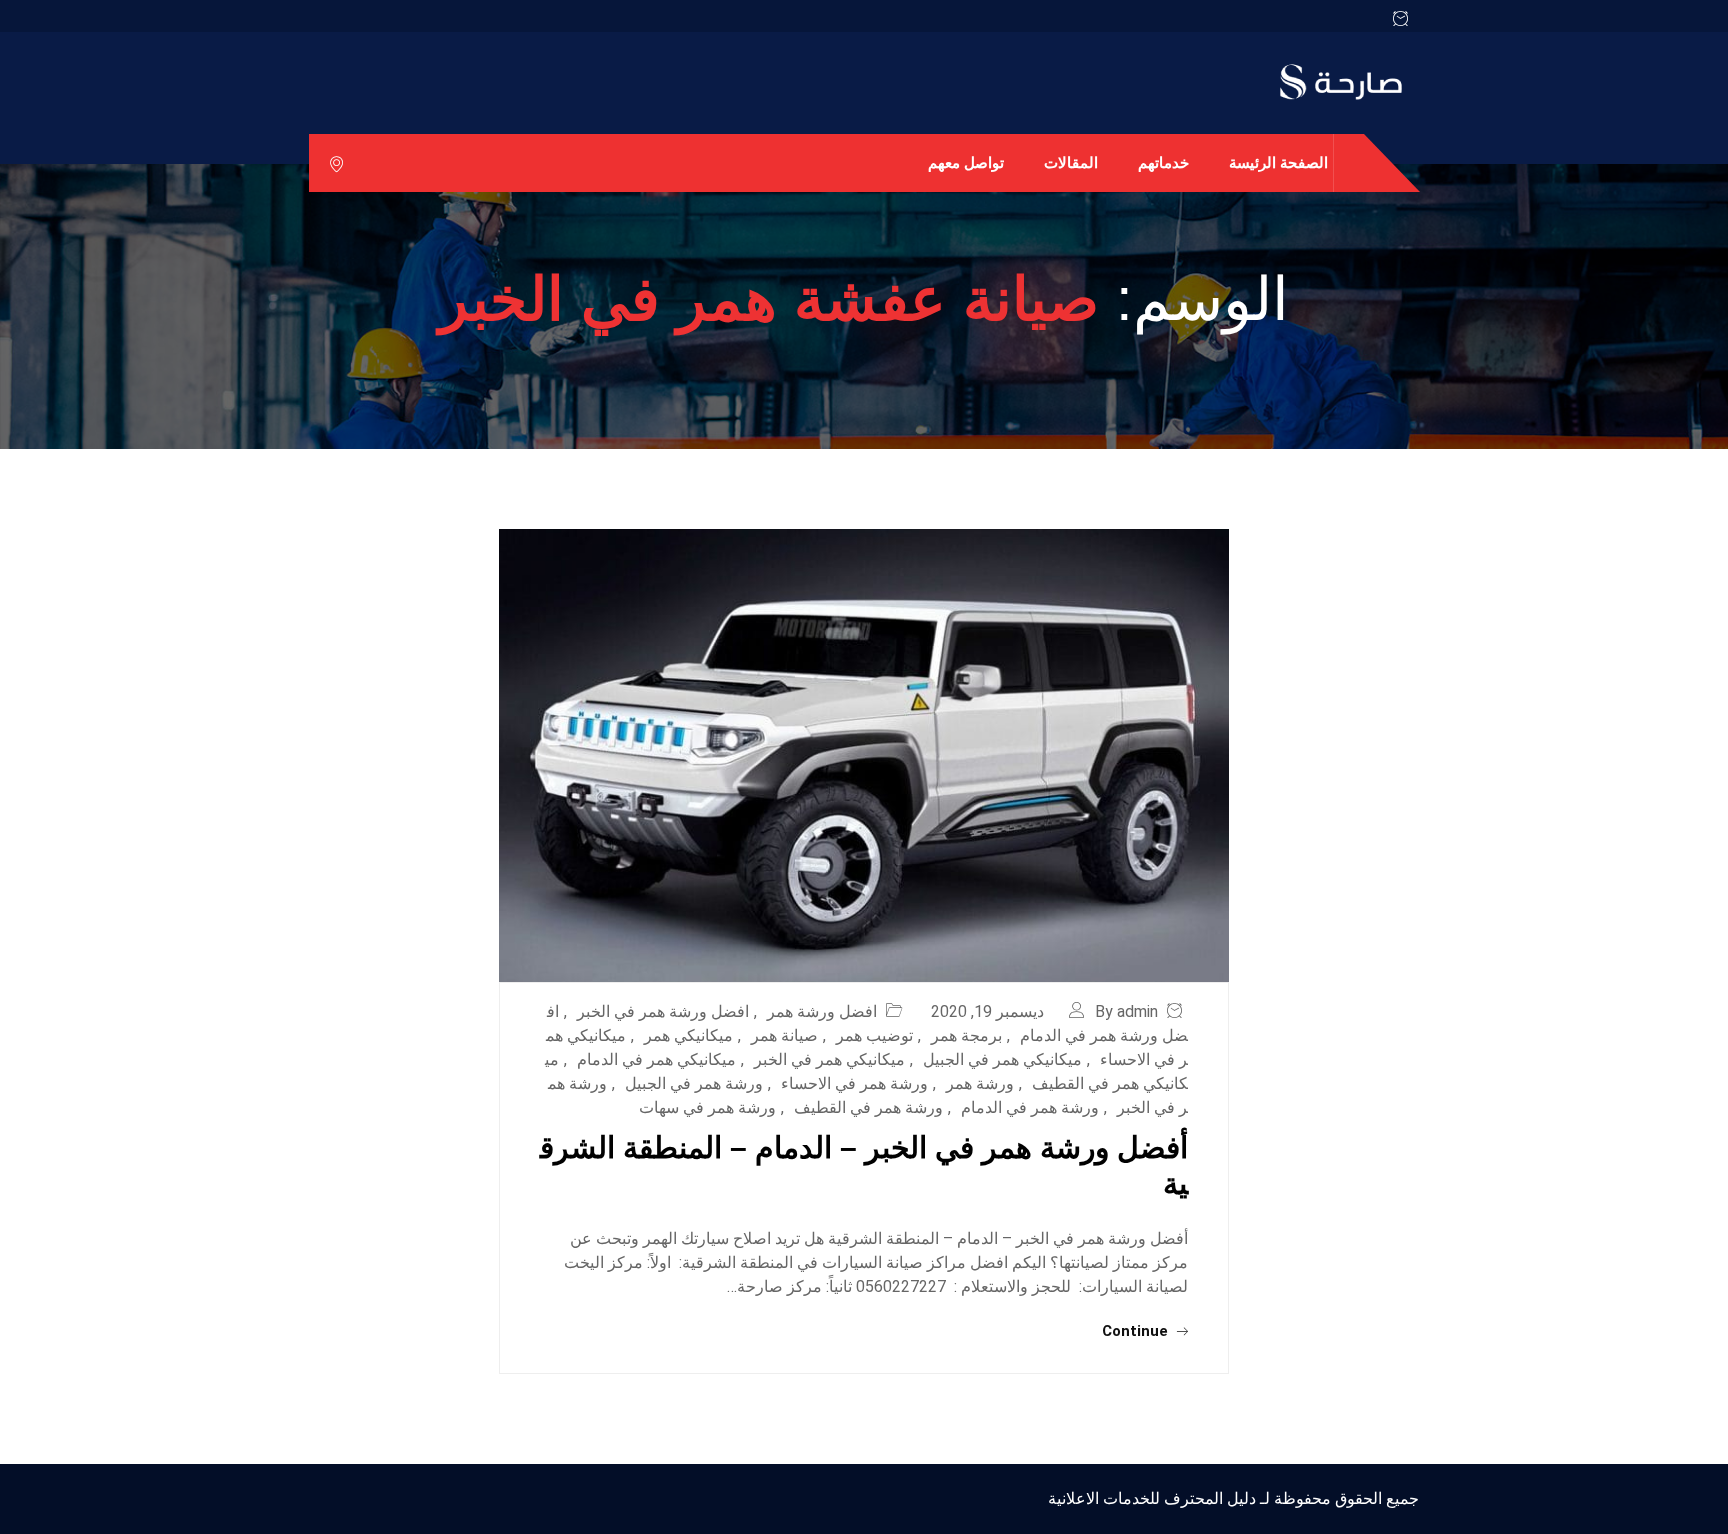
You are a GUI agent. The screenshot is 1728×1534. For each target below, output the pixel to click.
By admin (1126, 1011)
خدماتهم (1163, 162)
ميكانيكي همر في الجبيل (1002, 1059)
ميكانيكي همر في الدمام (656, 1059)
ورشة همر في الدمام (1030, 1107)
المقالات (1071, 162)
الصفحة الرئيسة (1278, 162)
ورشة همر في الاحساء (854, 1083)
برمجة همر (966, 1035)
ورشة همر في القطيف (868, 1107)
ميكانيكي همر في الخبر (829, 1059)
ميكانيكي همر (688, 1035)
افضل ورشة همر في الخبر (663, 1011)
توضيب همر (874, 1035)
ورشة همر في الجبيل (694, 1083)
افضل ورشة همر (822, 1011)
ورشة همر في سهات (707, 1107)
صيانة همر (784, 1035)
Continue (1137, 1331)
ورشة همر (980, 1083)
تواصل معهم (966, 162)
